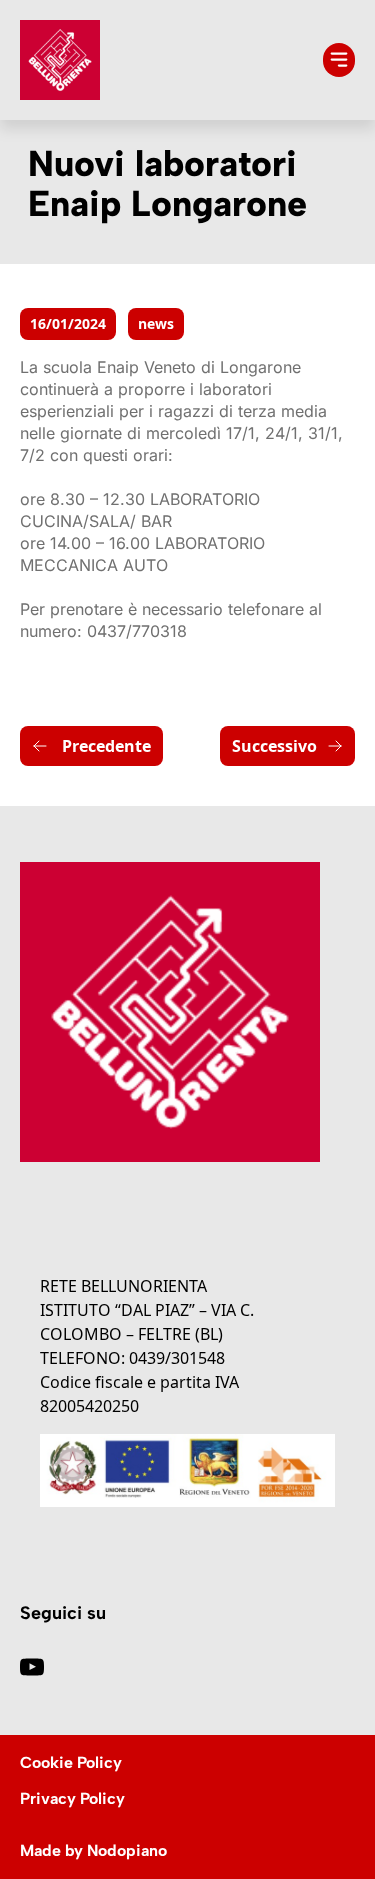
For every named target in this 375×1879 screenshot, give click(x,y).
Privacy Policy (72, 1798)
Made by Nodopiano (93, 1850)
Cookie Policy (71, 1762)
